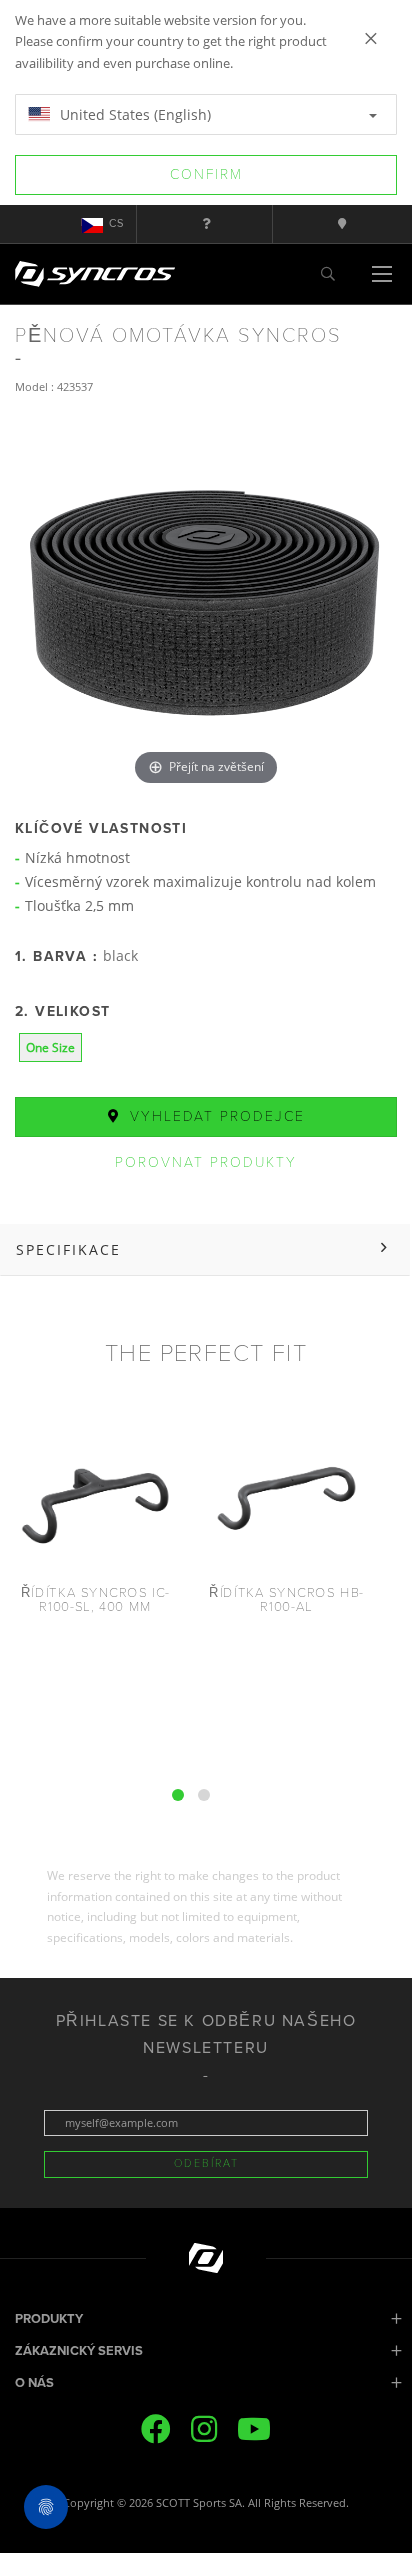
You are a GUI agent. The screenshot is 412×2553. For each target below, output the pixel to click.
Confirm (206, 174)
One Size (50, 1047)
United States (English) (133, 114)
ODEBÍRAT (206, 2163)
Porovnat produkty (206, 1162)
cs (116, 223)
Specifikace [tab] (68, 1249)
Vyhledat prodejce (214, 1116)
